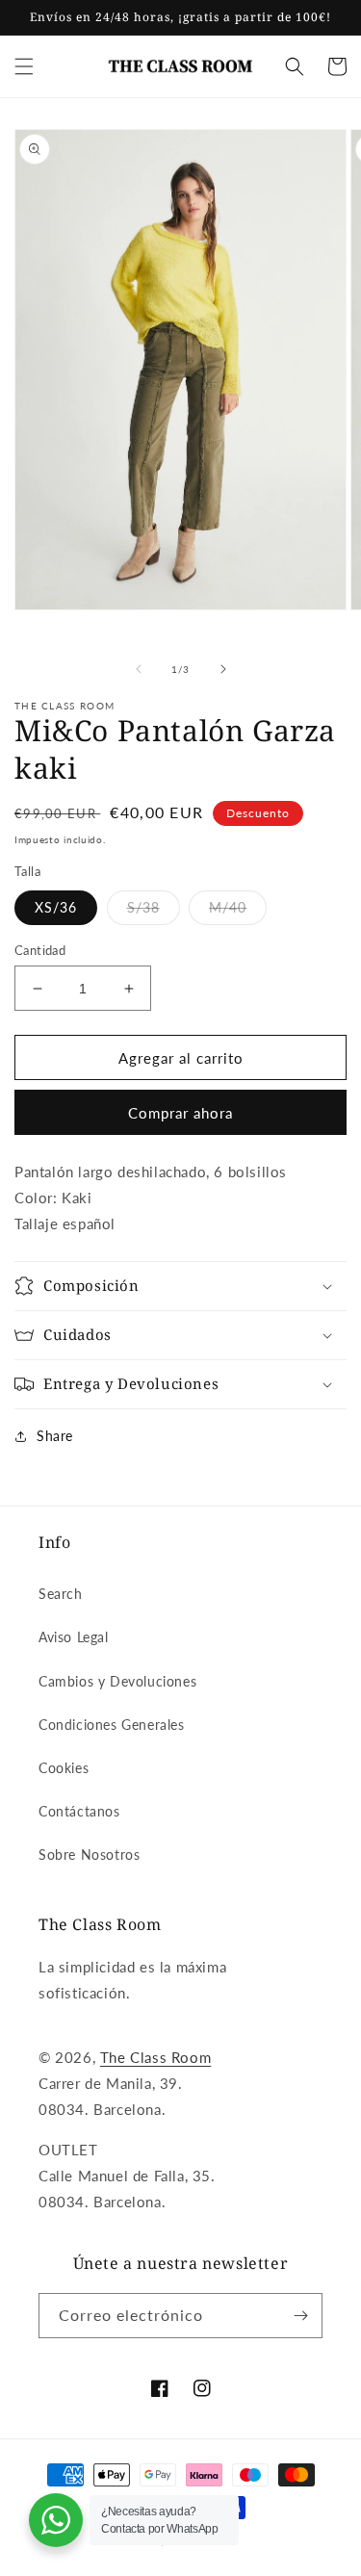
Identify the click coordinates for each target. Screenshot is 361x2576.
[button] (24, 66)
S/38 (143, 907)
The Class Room (155, 2057)
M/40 (228, 907)
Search (61, 1594)
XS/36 (56, 907)
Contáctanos (79, 1811)
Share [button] (55, 1436)
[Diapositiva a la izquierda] (139, 669)
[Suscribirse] (300, 2316)
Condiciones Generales (112, 1725)
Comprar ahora (180, 1113)
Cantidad (40, 950)
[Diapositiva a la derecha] (223, 669)
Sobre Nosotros (89, 1855)
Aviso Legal (74, 1637)
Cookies (64, 1768)
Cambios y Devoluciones (117, 1681)
